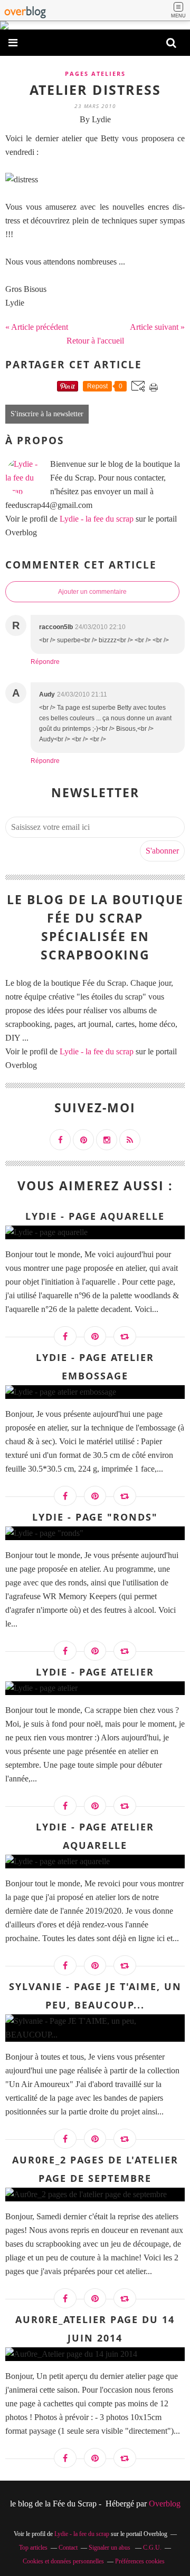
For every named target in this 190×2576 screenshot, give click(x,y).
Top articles (33, 2548)
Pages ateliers (95, 74)
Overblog (165, 2504)
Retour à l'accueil (95, 341)
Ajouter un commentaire (92, 592)
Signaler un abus (110, 2548)
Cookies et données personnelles (63, 2561)
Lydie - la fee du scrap (97, 519)
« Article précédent (37, 327)
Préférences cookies (140, 2561)
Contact (68, 2548)
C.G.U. (152, 2548)
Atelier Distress (95, 90)
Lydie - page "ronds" (95, 1517)
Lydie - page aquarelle (95, 1216)
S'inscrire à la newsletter (47, 414)
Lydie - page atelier (95, 1672)
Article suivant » (157, 327)
